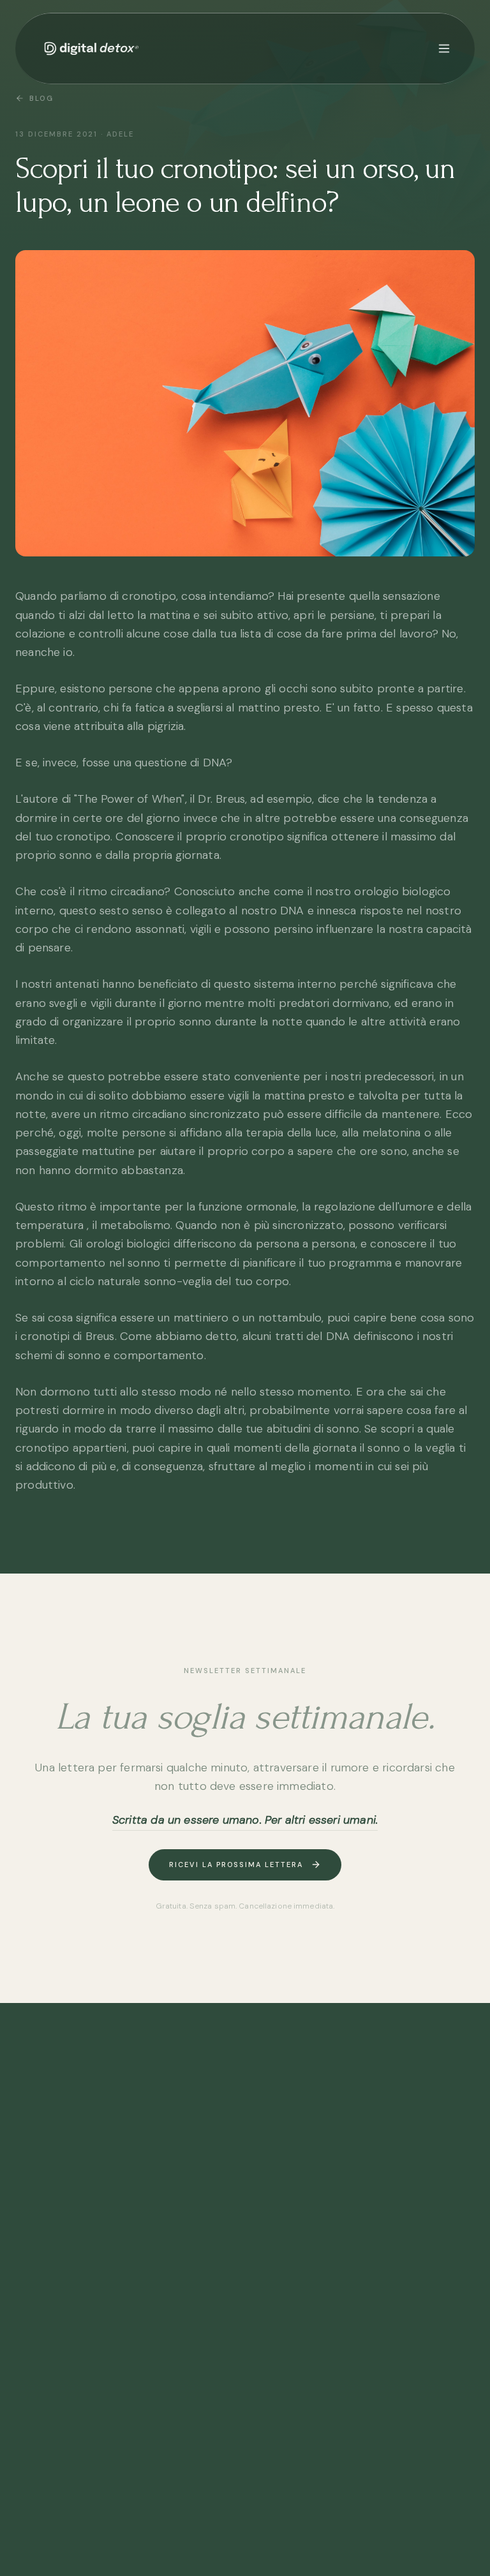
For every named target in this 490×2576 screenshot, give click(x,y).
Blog (41, 98)
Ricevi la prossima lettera (236, 1865)
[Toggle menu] (444, 48)
